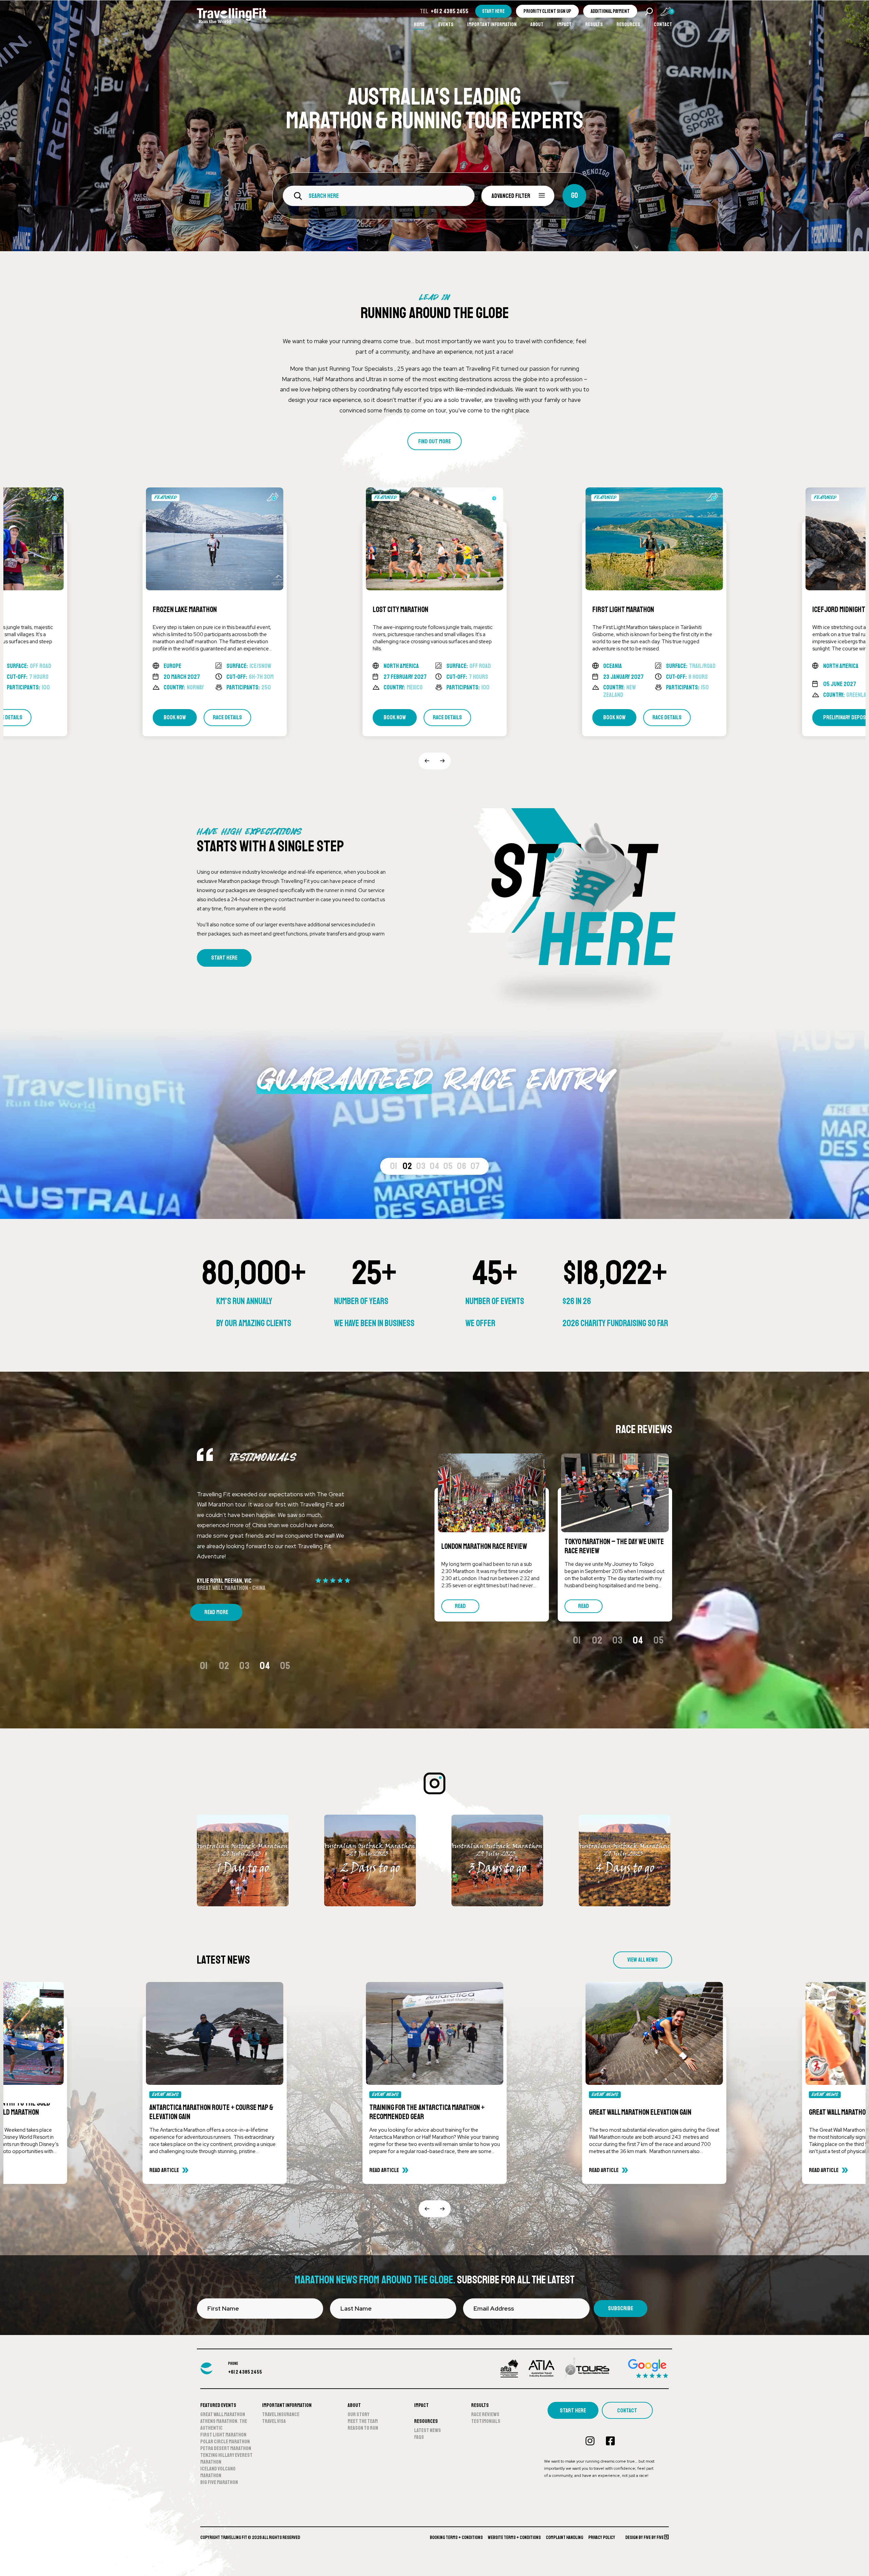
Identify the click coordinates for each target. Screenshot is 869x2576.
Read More (216, 1612)
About (537, 24)
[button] (427, 761)
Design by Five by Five (645, 2537)
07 (475, 1166)
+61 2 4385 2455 (450, 11)
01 (394, 1166)
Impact (564, 24)
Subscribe (621, 2308)
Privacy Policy (602, 2537)
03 (421, 1166)
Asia (828, 666)
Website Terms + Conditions (514, 2537)
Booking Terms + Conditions (456, 2537)
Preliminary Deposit (627, 717)
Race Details (227, 717)
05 (448, 1166)
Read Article (164, 2170)
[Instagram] (590, 2441)
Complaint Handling (565, 2537)
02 (407, 1166)
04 (435, 1166)
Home (419, 24)
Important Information (492, 24)
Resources (628, 24)
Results (594, 24)
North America (181, 666)
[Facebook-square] (610, 2441)
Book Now (175, 717)
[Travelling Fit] (232, 17)
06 (462, 1166)
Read (460, 1606)
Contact (663, 24)
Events (446, 24)
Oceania (393, 666)
